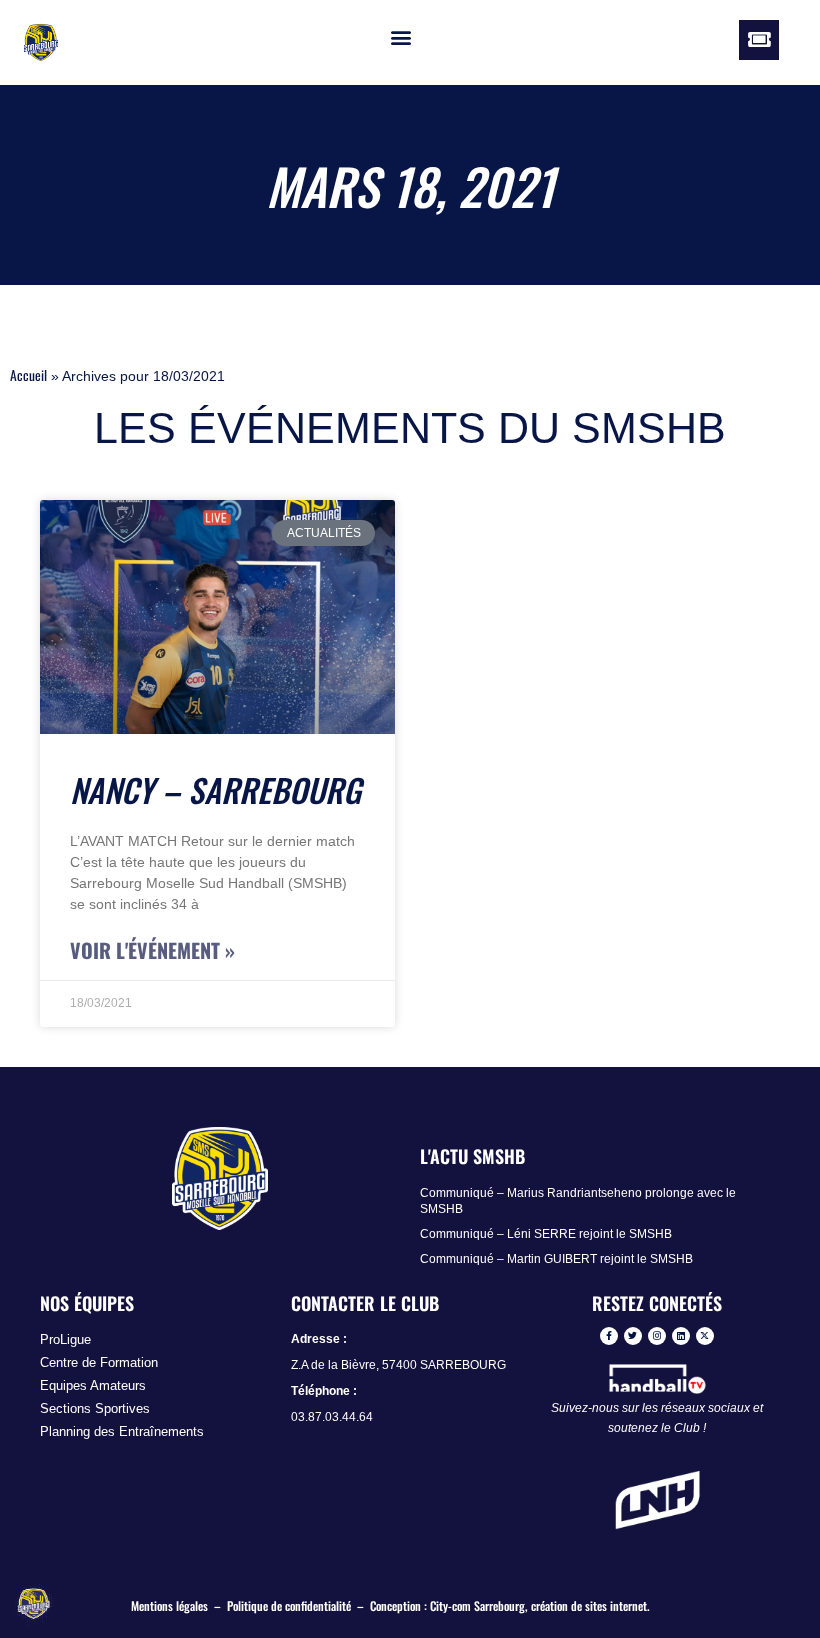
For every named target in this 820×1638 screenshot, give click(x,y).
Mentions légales (169, 1605)
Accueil (28, 375)
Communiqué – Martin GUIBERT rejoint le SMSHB (556, 1259)
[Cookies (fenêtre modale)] (35, 1604)
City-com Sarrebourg (477, 1605)
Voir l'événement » (152, 950)
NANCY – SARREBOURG (215, 789)
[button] (400, 36)
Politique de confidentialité (289, 1605)
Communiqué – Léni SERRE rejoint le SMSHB (546, 1234)
